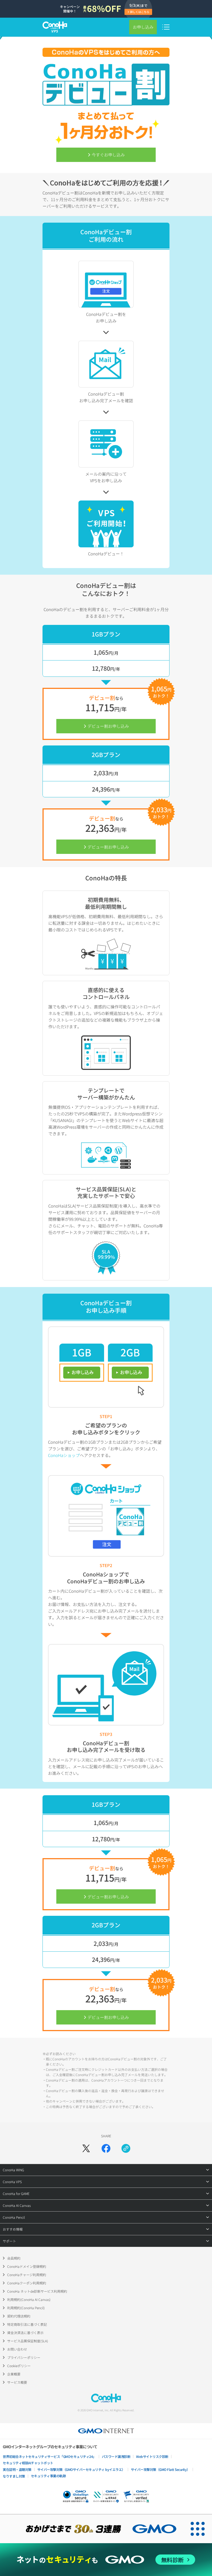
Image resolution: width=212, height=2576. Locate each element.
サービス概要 (17, 2382)
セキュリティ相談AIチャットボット (28, 2463)
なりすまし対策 (14, 2476)
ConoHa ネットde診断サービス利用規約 (37, 2291)
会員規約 (14, 2258)
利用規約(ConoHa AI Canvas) (29, 2299)
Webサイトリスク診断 (152, 2456)
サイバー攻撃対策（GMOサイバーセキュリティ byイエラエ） (81, 2469)
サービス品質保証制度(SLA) (28, 2341)
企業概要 (14, 2374)
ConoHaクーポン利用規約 (27, 2283)
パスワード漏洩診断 (116, 2456)
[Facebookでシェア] (106, 2148)
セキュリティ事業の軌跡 (48, 2476)
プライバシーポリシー (24, 2357)
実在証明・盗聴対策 (17, 2469)
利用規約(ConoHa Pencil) (26, 2308)
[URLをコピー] (126, 2148)
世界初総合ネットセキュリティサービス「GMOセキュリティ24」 (49, 2456)
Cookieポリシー (19, 2366)
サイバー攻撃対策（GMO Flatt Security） (160, 2469)
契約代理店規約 (19, 2316)
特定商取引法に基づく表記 (27, 2324)
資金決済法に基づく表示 (25, 2333)
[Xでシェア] (86, 2148)
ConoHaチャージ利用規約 (27, 2275)
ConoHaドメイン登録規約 (27, 2266)
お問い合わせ (17, 2349)
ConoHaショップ (64, 1455)
